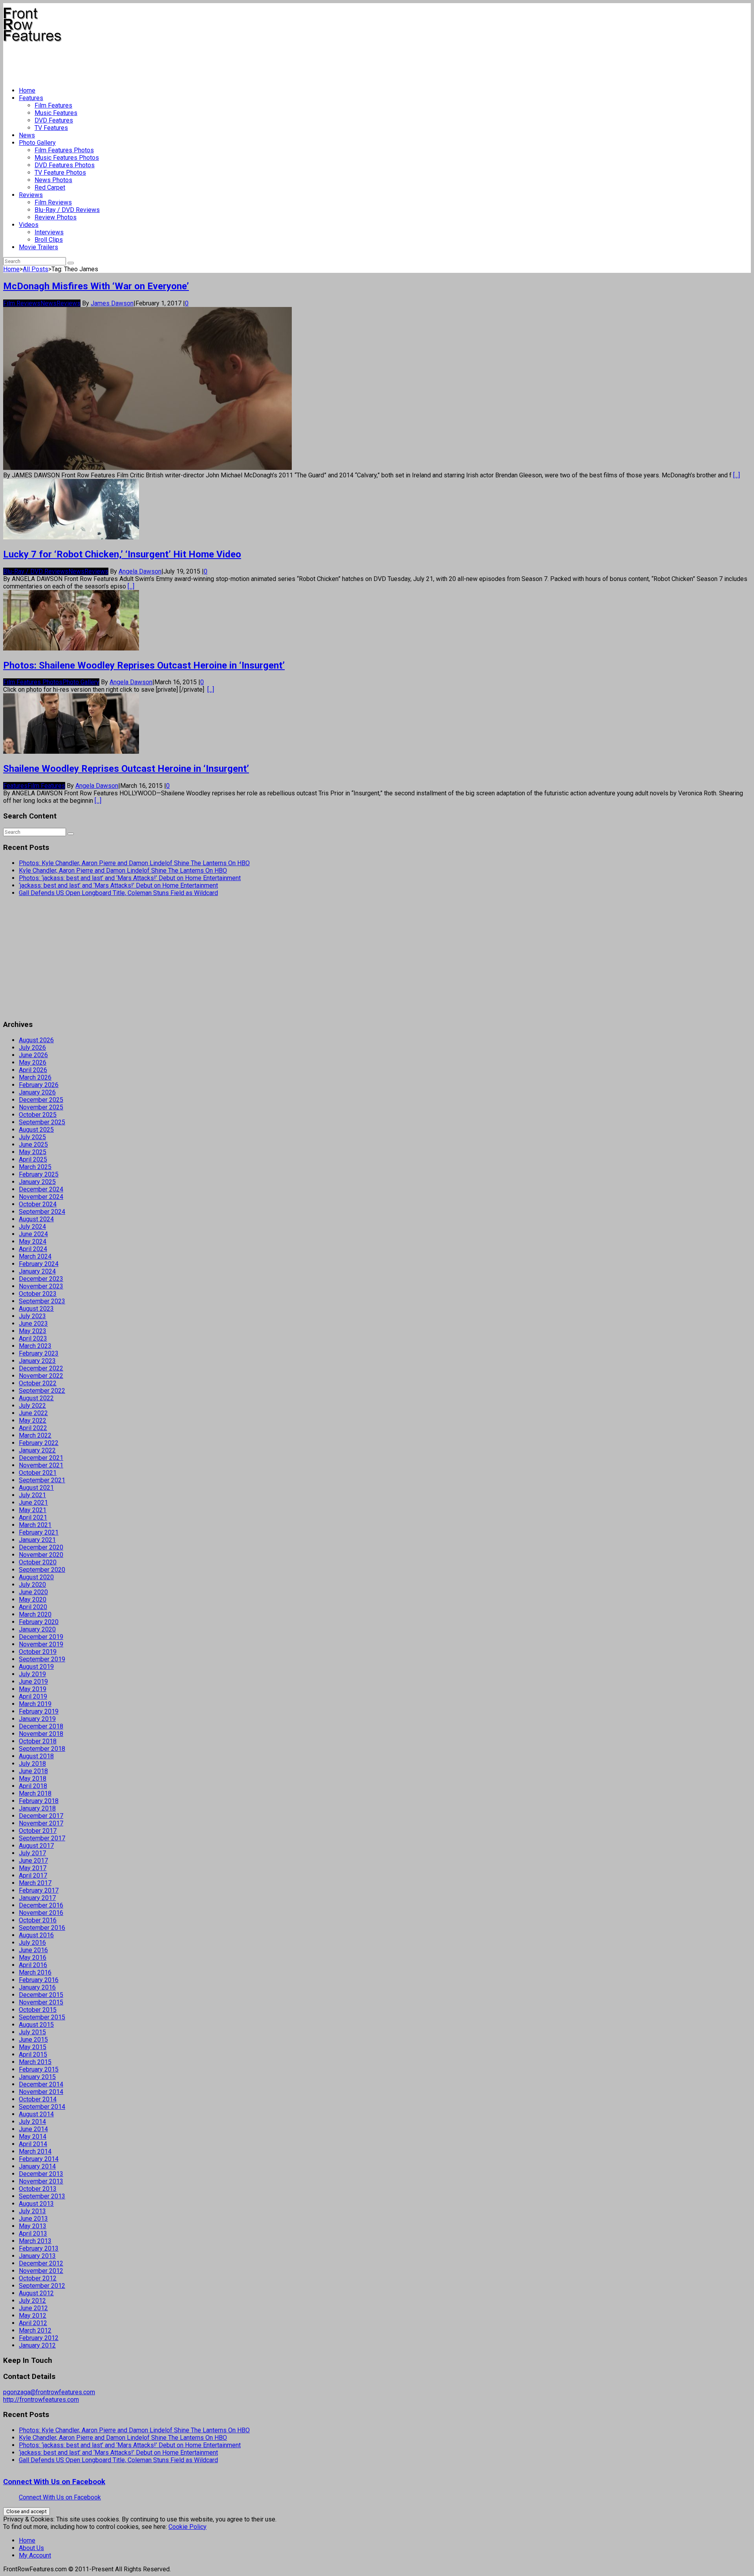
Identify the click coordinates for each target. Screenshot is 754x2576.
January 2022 (37, 1450)
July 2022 (32, 1406)
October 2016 (38, 1920)
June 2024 (33, 1234)
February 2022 (39, 1443)
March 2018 (35, 1793)
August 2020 (36, 1577)
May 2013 (33, 2226)
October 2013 (38, 2189)
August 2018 (36, 1756)
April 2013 (33, 2233)
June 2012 (33, 2308)
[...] (737, 475)
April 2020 (33, 1607)
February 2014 (39, 2159)
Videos (29, 225)
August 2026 (36, 1040)
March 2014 (35, 2151)
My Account (35, 2555)
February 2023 (39, 1353)
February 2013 (39, 2248)
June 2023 (33, 1324)
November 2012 (41, 2271)
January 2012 (37, 2345)
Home (27, 90)
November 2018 (41, 1734)
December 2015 (41, 1995)
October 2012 (38, 2278)
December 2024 (41, 1189)
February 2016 (39, 1980)
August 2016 (36, 1935)
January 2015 (37, 2077)
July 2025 (32, 1137)
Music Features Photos (67, 158)
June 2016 (33, 1950)
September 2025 (42, 1122)
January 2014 (37, 2166)
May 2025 (33, 1152)
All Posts (36, 269)
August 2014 (36, 2114)
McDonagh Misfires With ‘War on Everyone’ (96, 286)
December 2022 (41, 1368)
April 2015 (33, 2054)
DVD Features (54, 120)
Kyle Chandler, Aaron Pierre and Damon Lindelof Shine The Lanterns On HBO (123, 871)
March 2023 (35, 1346)
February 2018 (39, 1801)
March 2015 (35, 2062)
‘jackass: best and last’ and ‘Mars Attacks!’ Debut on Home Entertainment (118, 885)
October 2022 (38, 1383)
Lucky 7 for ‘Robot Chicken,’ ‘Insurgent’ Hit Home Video (122, 554)
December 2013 (41, 2174)
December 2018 (41, 1726)
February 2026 (39, 1085)
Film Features (53, 105)
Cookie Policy (188, 2527)
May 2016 (33, 1958)
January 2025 (37, 1182)
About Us (31, 2548)
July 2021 (32, 1495)
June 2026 (33, 1055)
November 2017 (41, 1823)
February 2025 (39, 1174)
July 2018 (32, 1764)
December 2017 (41, 1816)
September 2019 (42, 1659)
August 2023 (36, 1309)
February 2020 (39, 1622)
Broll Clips (49, 240)
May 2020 (33, 1599)
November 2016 (41, 1913)
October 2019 (38, 1652)
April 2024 (33, 1249)
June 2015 (33, 2040)
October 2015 (38, 2010)
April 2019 (33, 1696)
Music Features (56, 113)
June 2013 (33, 2219)
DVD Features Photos (65, 165)
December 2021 (41, 1458)
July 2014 (32, 2122)
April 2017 (33, 1875)
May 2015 (33, 2047)
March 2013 (35, 2241)
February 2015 (39, 2069)
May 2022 (33, 1420)
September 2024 (42, 1212)
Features (31, 98)
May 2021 (33, 1510)
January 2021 (37, 1540)
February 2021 (39, 1532)
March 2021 (35, 1525)
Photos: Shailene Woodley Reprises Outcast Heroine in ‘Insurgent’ (144, 665)
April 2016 (33, 1965)
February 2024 (39, 1264)
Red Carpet (50, 187)
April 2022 (33, 1428)
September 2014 (42, 2107)
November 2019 (41, 1644)
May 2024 (33, 1241)
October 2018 (38, 1741)
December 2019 (41, 1637)
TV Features (51, 128)
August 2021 (36, 1488)
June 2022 (33, 1413)
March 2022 (35, 1435)
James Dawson (112, 303)
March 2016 (35, 1972)
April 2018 (33, 1786)
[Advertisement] (146, 61)
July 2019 (32, 1674)
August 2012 (36, 2293)
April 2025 (33, 1159)
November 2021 (41, 1465)
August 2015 (36, 2025)
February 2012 (39, 2338)
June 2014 (33, 2129)
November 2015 (41, 2002)
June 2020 (33, 1592)
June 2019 (33, 1682)
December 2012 (41, 2263)
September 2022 (42, 1391)
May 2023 (33, 1331)
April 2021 (33, 1517)
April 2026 (33, 1070)
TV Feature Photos (60, 173)
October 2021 (38, 1473)
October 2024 (38, 1204)
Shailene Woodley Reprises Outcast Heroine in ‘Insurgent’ (126, 769)
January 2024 (37, 1271)
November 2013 (41, 2181)
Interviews (49, 232)
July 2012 (32, 2301)
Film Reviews (53, 202)
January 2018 (37, 1808)
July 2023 (32, 1316)
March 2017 (35, 1883)
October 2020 (38, 1562)
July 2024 (32, 1227)
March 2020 (35, 1614)
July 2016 (32, 1943)
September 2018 (42, 1749)
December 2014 (41, 2084)
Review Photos (56, 217)
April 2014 (33, 2144)
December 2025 (41, 1100)
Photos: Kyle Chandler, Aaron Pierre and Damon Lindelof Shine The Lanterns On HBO (134, 863)
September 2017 (42, 1838)
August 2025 (36, 1130)
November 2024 (41, 1197)
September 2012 (42, 2286)
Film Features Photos (64, 150)
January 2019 (37, 1719)
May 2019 (33, 1689)
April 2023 (33, 1338)
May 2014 (33, 2137)
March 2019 (35, 1704)
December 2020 (41, 1547)
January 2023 (37, 1361)
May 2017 (33, 1868)
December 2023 (41, 1279)
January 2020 (37, 1629)
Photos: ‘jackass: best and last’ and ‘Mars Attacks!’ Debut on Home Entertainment (130, 878)
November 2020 (41, 1555)
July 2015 (32, 2032)
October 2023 (38, 1294)
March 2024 (35, 1256)
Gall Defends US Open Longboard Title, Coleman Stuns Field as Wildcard (118, 893)
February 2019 (39, 1711)
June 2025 (33, 1145)
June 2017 (33, 1861)
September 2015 (42, 2017)
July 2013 (32, 2211)
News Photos (53, 180)
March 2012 (35, 2330)
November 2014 (41, 2092)
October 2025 (38, 1115)
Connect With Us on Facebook (54, 2482)
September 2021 (42, 1480)
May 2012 (33, 2316)
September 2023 (42, 1301)
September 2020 (42, 1570)
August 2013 (36, 2204)
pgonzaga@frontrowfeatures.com (49, 2392)
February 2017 (39, 1890)
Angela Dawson (140, 571)
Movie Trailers (38, 247)
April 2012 (33, 2323)
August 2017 (36, 1846)
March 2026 (35, 1077)
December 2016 (41, 1905)
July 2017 (32, 1853)
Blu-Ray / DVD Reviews (67, 210)
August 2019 (36, 1667)
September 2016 (42, 1928)
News (27, 135)
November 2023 (41, 1286)
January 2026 (37, 1092)
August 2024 (36, 1219)
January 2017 (37, 1898)
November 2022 (41, 1376)
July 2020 (32, 1585)
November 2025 (41, 1107)
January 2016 (37, 1987)
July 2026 (32, 1048)
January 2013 (37, 2256)
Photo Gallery (37, 143)
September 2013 (42, 2196)
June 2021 (33, 1503)
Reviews (31, 195)
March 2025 (35, 1167)
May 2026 (33, 1062)
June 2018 (33, 1771)
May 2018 (33, 1779)
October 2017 (38, 1831)
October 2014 (38, 2099)
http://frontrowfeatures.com (41, 2400)
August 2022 (36, 1398)
